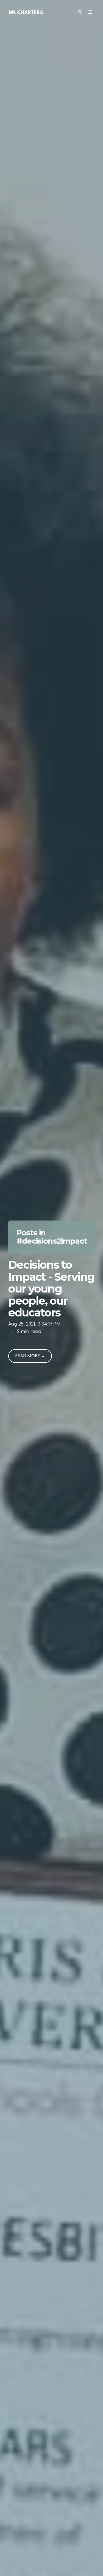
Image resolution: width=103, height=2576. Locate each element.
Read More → (30, 1356)
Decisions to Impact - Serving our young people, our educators (51, 1289)
